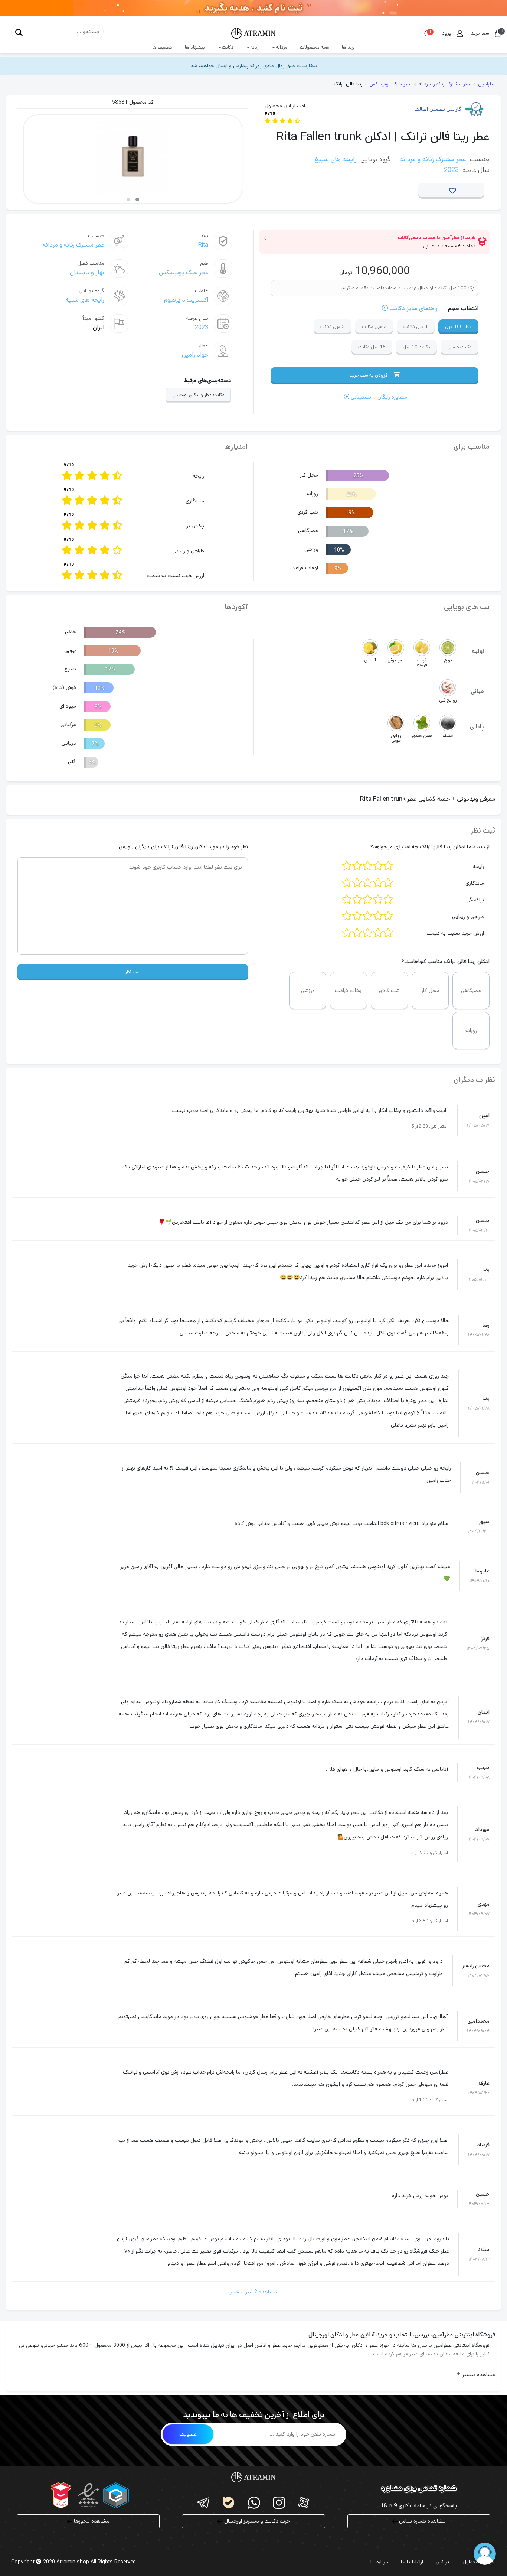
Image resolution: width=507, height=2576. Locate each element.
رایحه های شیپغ (336, 159)
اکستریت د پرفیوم (186, 300)
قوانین (443, 2562)
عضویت (188, 2434)
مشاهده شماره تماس (422, 2521)
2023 (451, 170)
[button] (137, 199)
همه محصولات (315, 47)
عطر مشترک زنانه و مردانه (433, 159)
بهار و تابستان (87, 272)
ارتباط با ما (412, 2562)
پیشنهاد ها (195, 47)
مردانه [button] (281, 47)
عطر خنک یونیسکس (184, 272)
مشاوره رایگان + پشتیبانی (378, 397)
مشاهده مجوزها (91, 2521)
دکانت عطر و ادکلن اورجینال (198, 395)
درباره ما (379, 2562)
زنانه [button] (254, 47)
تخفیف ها (162, 47)
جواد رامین (195, 355)
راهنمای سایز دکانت (413, 308)
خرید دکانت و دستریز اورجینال (256, 2521)
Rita (203, 245)
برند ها (348, 47)
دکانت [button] (227, 47)
